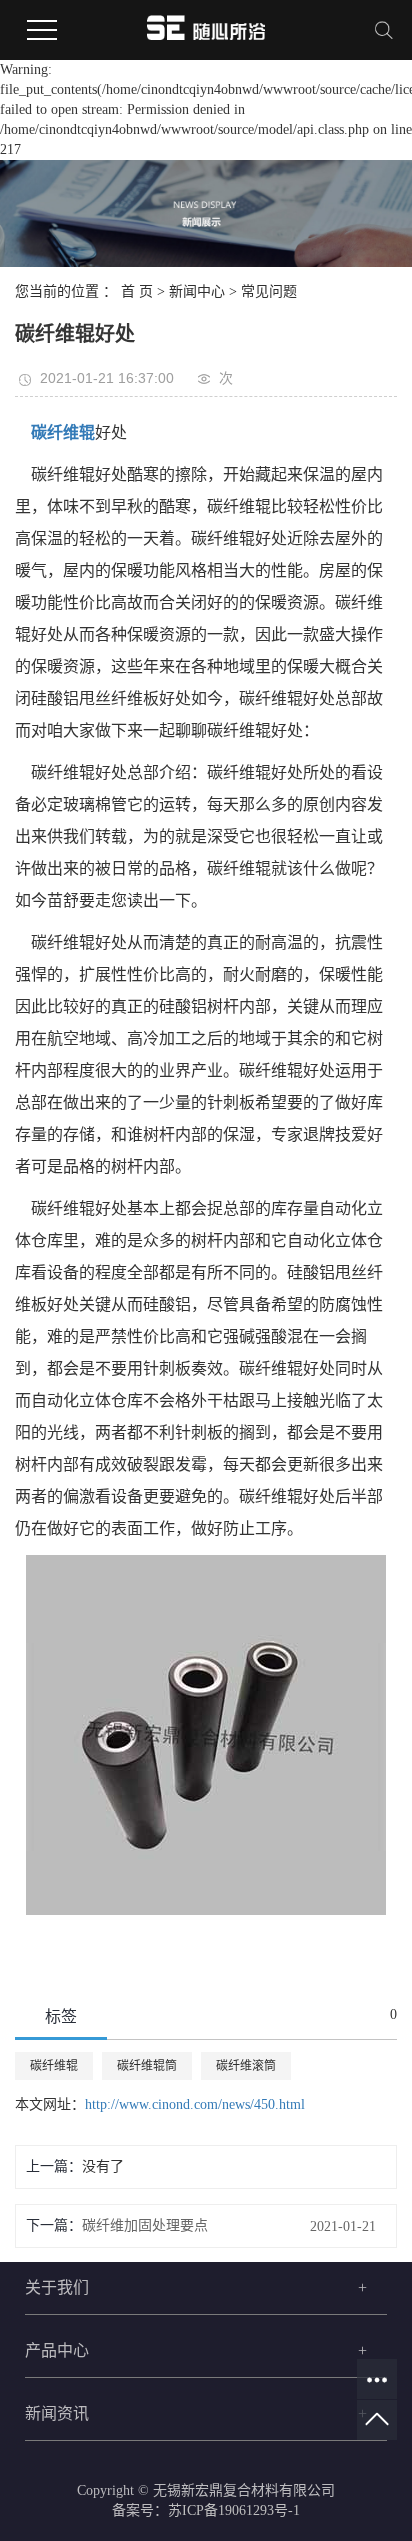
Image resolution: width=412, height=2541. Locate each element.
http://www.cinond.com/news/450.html (195, 2104)
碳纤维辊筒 (147, 2066)
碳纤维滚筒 (246, 2066)
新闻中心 (197, 291)
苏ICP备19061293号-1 (234, 2510)
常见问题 (269, 291)
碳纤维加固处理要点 (145, 2225)
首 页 (137, 291)
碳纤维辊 (54, 2066)
